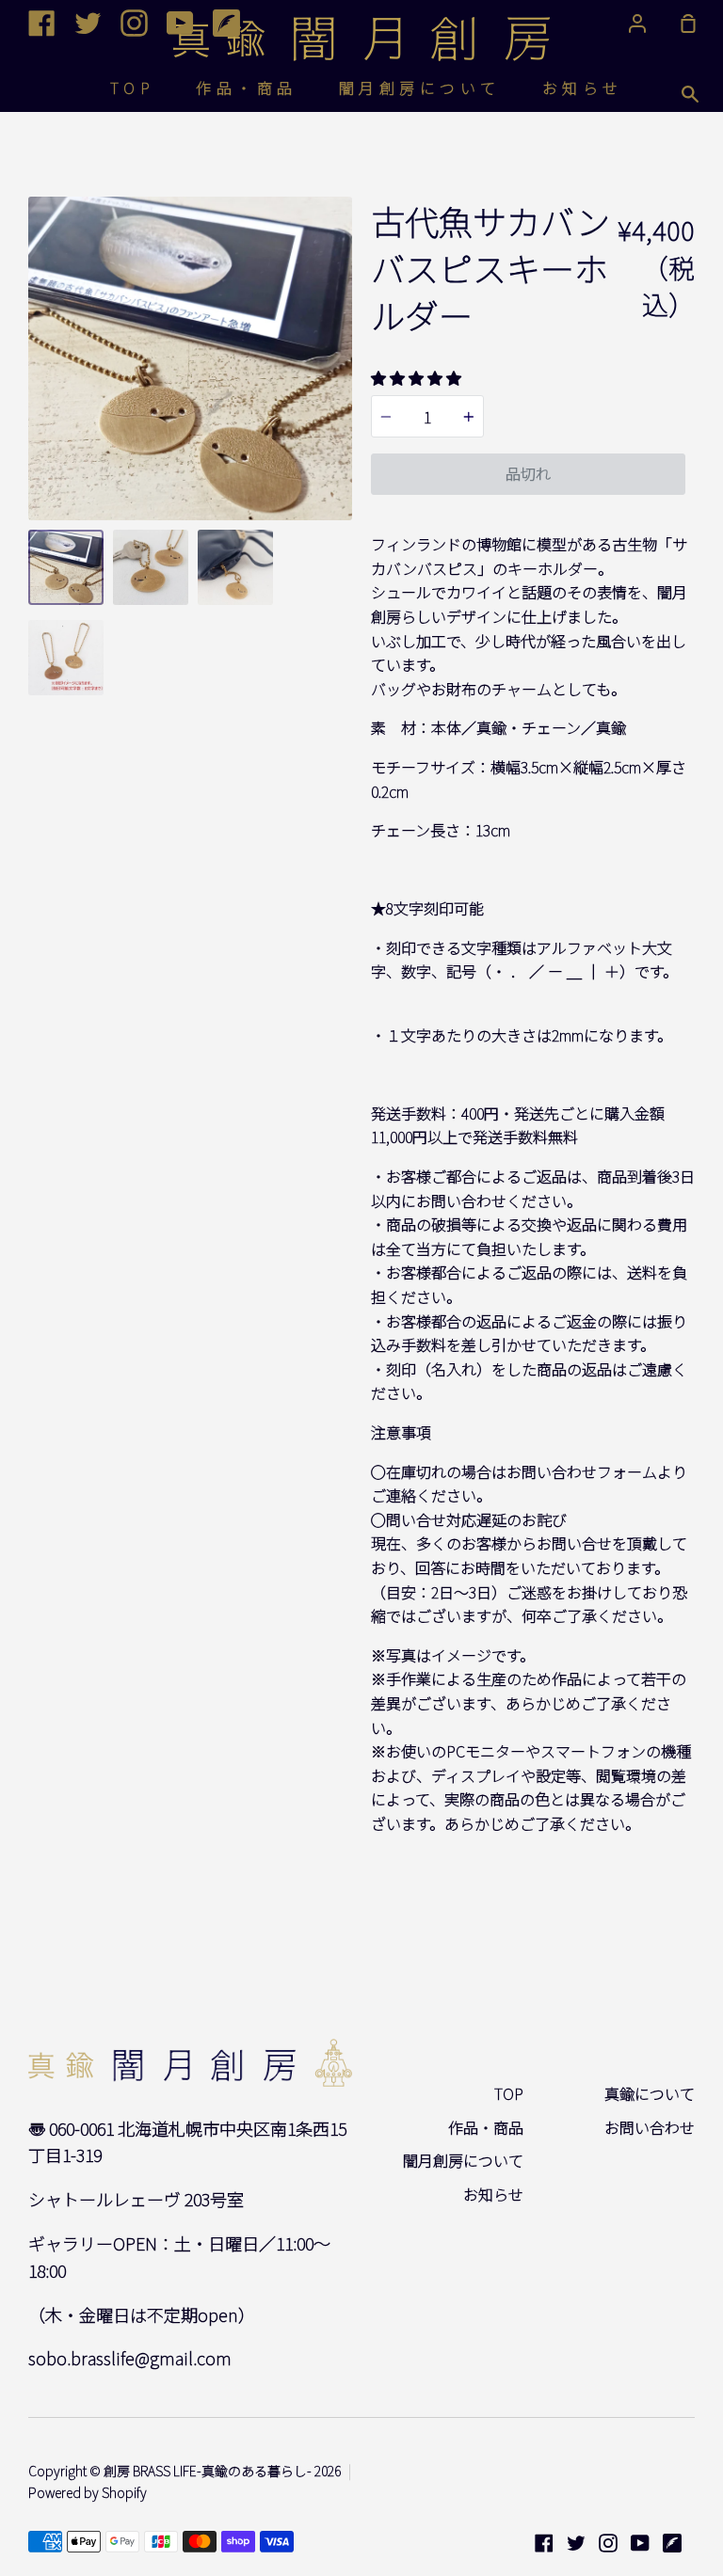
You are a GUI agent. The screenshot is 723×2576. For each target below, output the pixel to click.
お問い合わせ (650, 2127)
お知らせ (583, 87)
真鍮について (650, 2093)
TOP (133, 87)
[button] (416, 377)
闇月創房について (420, 87)
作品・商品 (247, 87)
